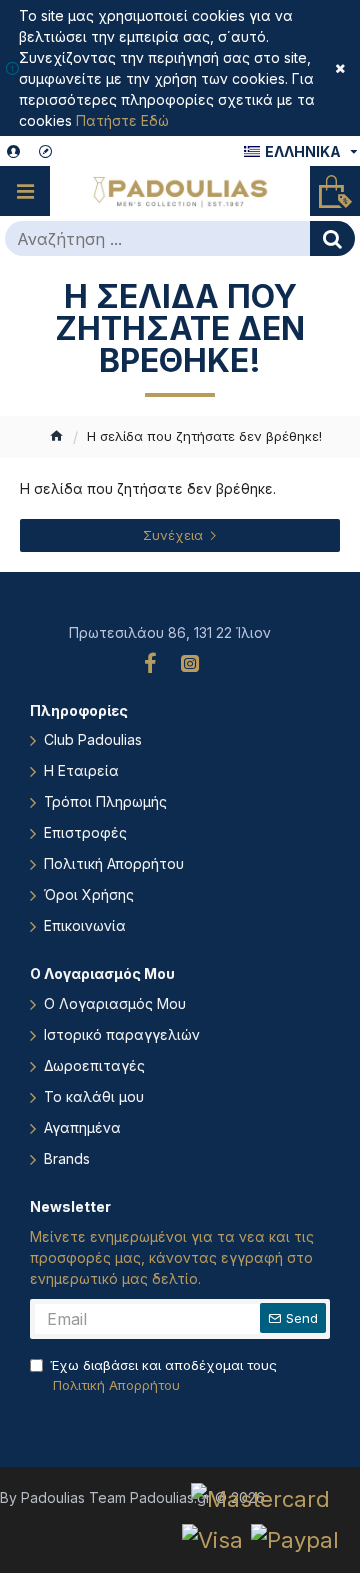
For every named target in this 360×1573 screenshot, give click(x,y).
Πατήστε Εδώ (122, 120)
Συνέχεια (173, 535)
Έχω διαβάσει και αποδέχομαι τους (163, 1375)
